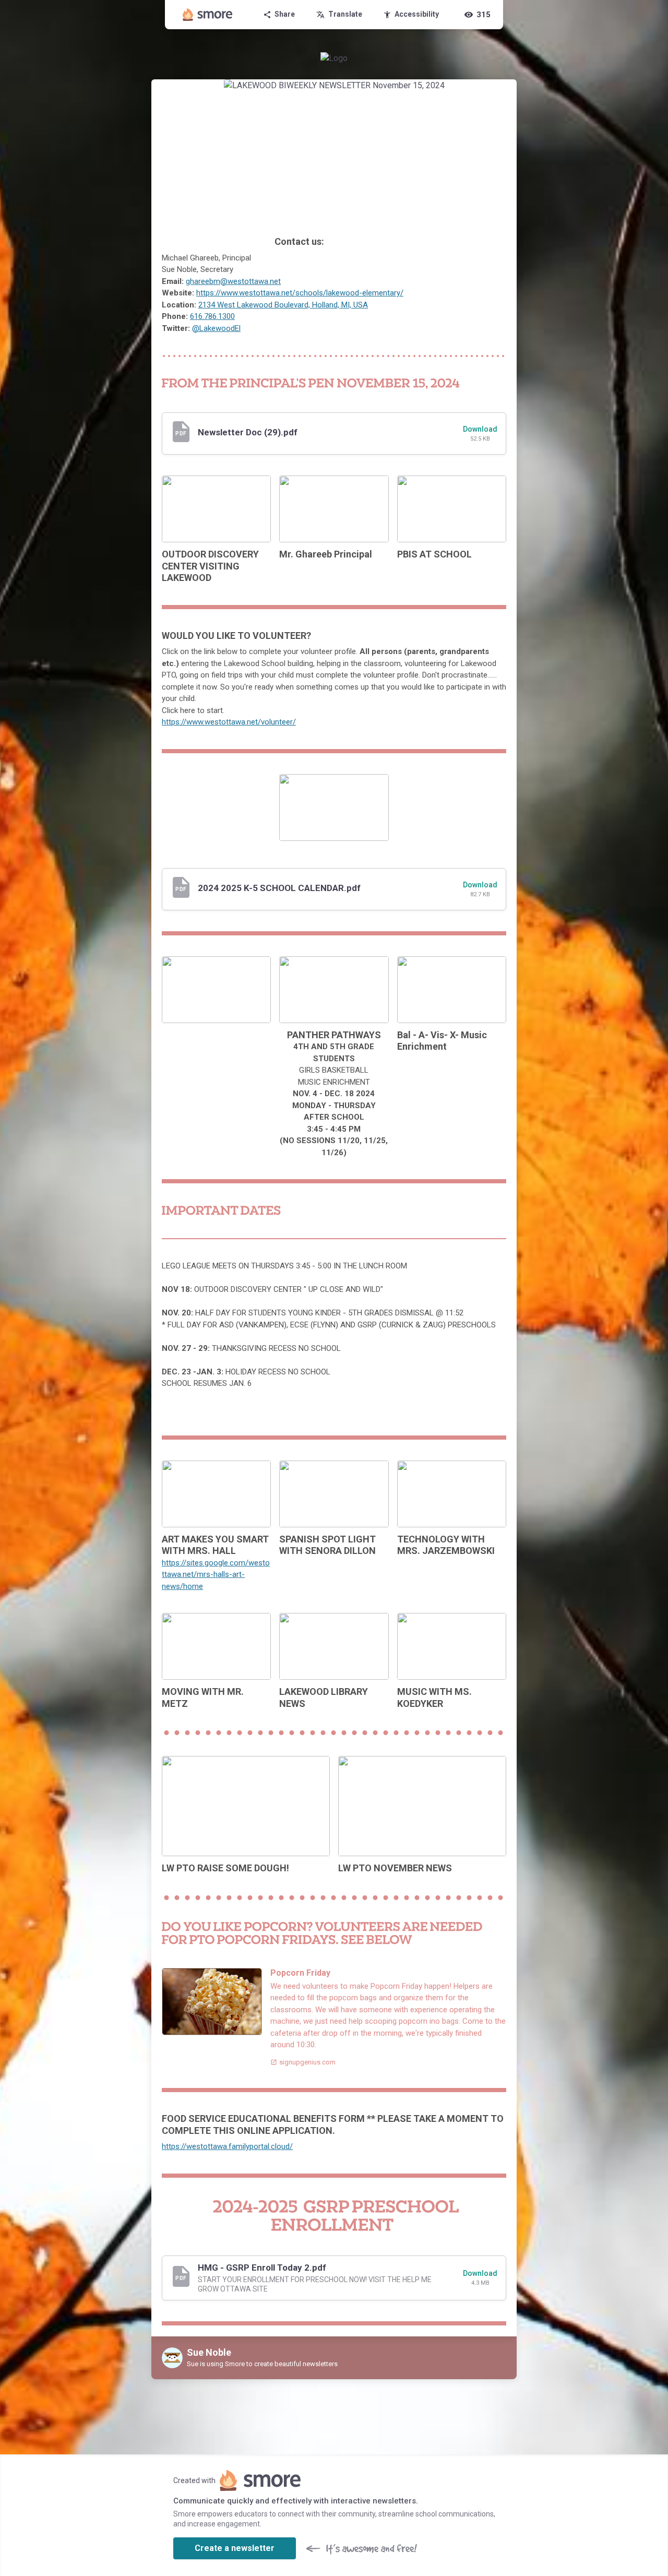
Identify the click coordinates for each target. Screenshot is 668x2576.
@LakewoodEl (216, 328)
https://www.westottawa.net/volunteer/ (229, 722)
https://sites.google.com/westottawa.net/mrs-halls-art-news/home (216, 1575)
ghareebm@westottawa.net (233, 281)
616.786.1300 (212, 316)
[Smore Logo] (208, 15)
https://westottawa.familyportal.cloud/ (227, 2146)
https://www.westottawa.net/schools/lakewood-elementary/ (300, 293)
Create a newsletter (235, 2548)
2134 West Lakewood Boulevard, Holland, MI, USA (283, 305)
